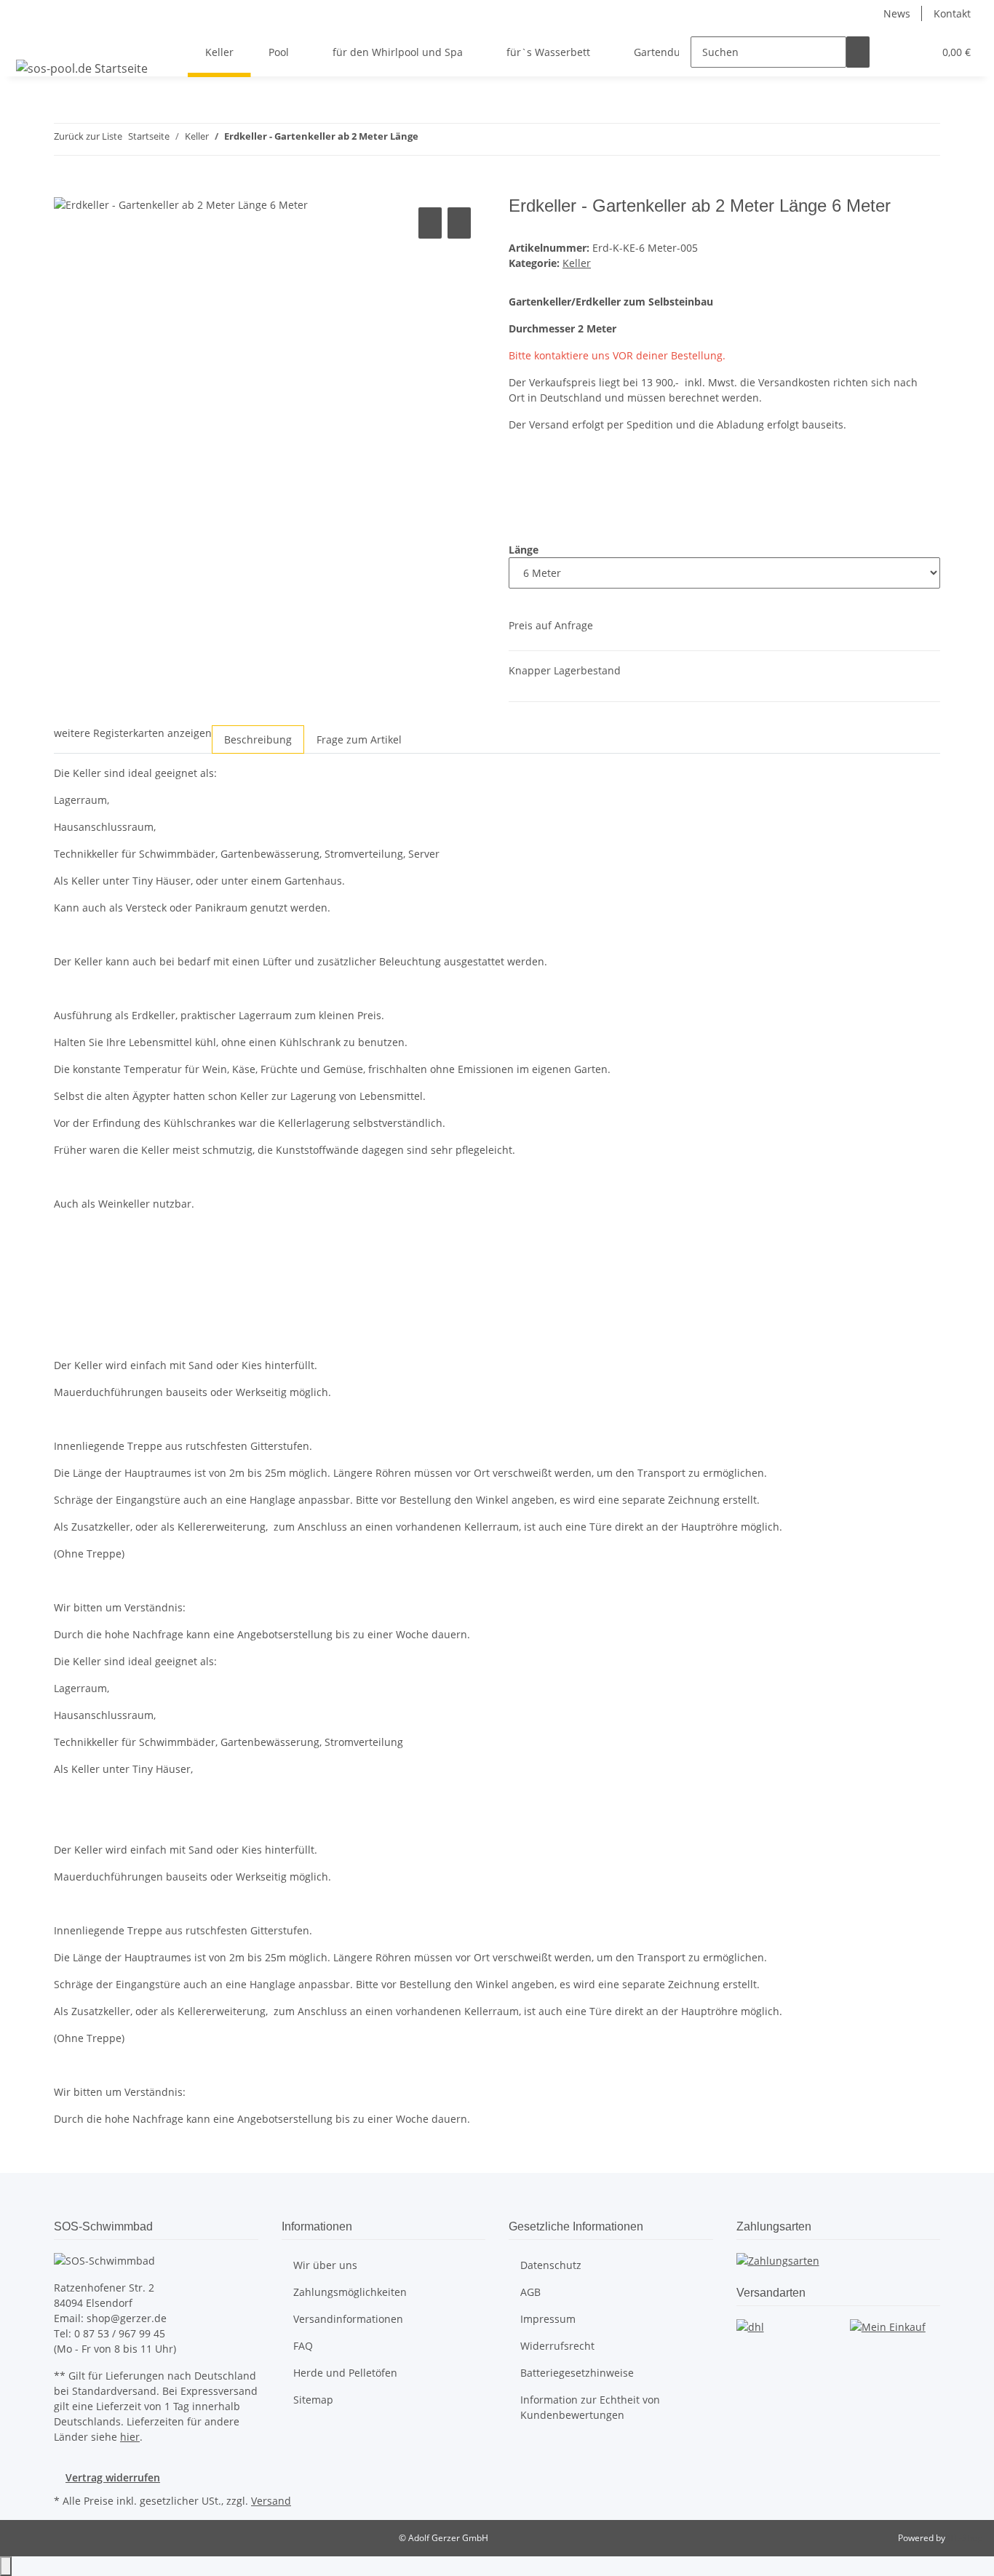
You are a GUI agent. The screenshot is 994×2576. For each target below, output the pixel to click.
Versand (271, 2501)
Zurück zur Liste (88, 136)
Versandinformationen (348, 2319)
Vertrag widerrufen (113, 2477)
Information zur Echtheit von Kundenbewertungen (590, 2407)
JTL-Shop (965, 2538)
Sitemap (313, 2400)
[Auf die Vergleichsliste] (430, 223)
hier (130, 2437)
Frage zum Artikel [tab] (359, 739)
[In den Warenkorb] (65, 188)
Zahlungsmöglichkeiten (350, 2292)
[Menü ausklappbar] (30, 39)
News (897, 13)
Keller (577, 263)
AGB (530, 2292)
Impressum (548, 2319)
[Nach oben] (6, 2566)
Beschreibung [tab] (258, 739)
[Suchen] (858, 52)
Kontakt (952, 13)
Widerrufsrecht (557, 2346)
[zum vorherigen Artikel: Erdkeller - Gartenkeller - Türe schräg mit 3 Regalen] (430, 139)
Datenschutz (551, 2265)
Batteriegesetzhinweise (577, 2373)
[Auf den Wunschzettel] (459, 223)
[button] (893, 52)
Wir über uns (325, 2265)
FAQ (303, 2346)
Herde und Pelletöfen (345, 2373)
